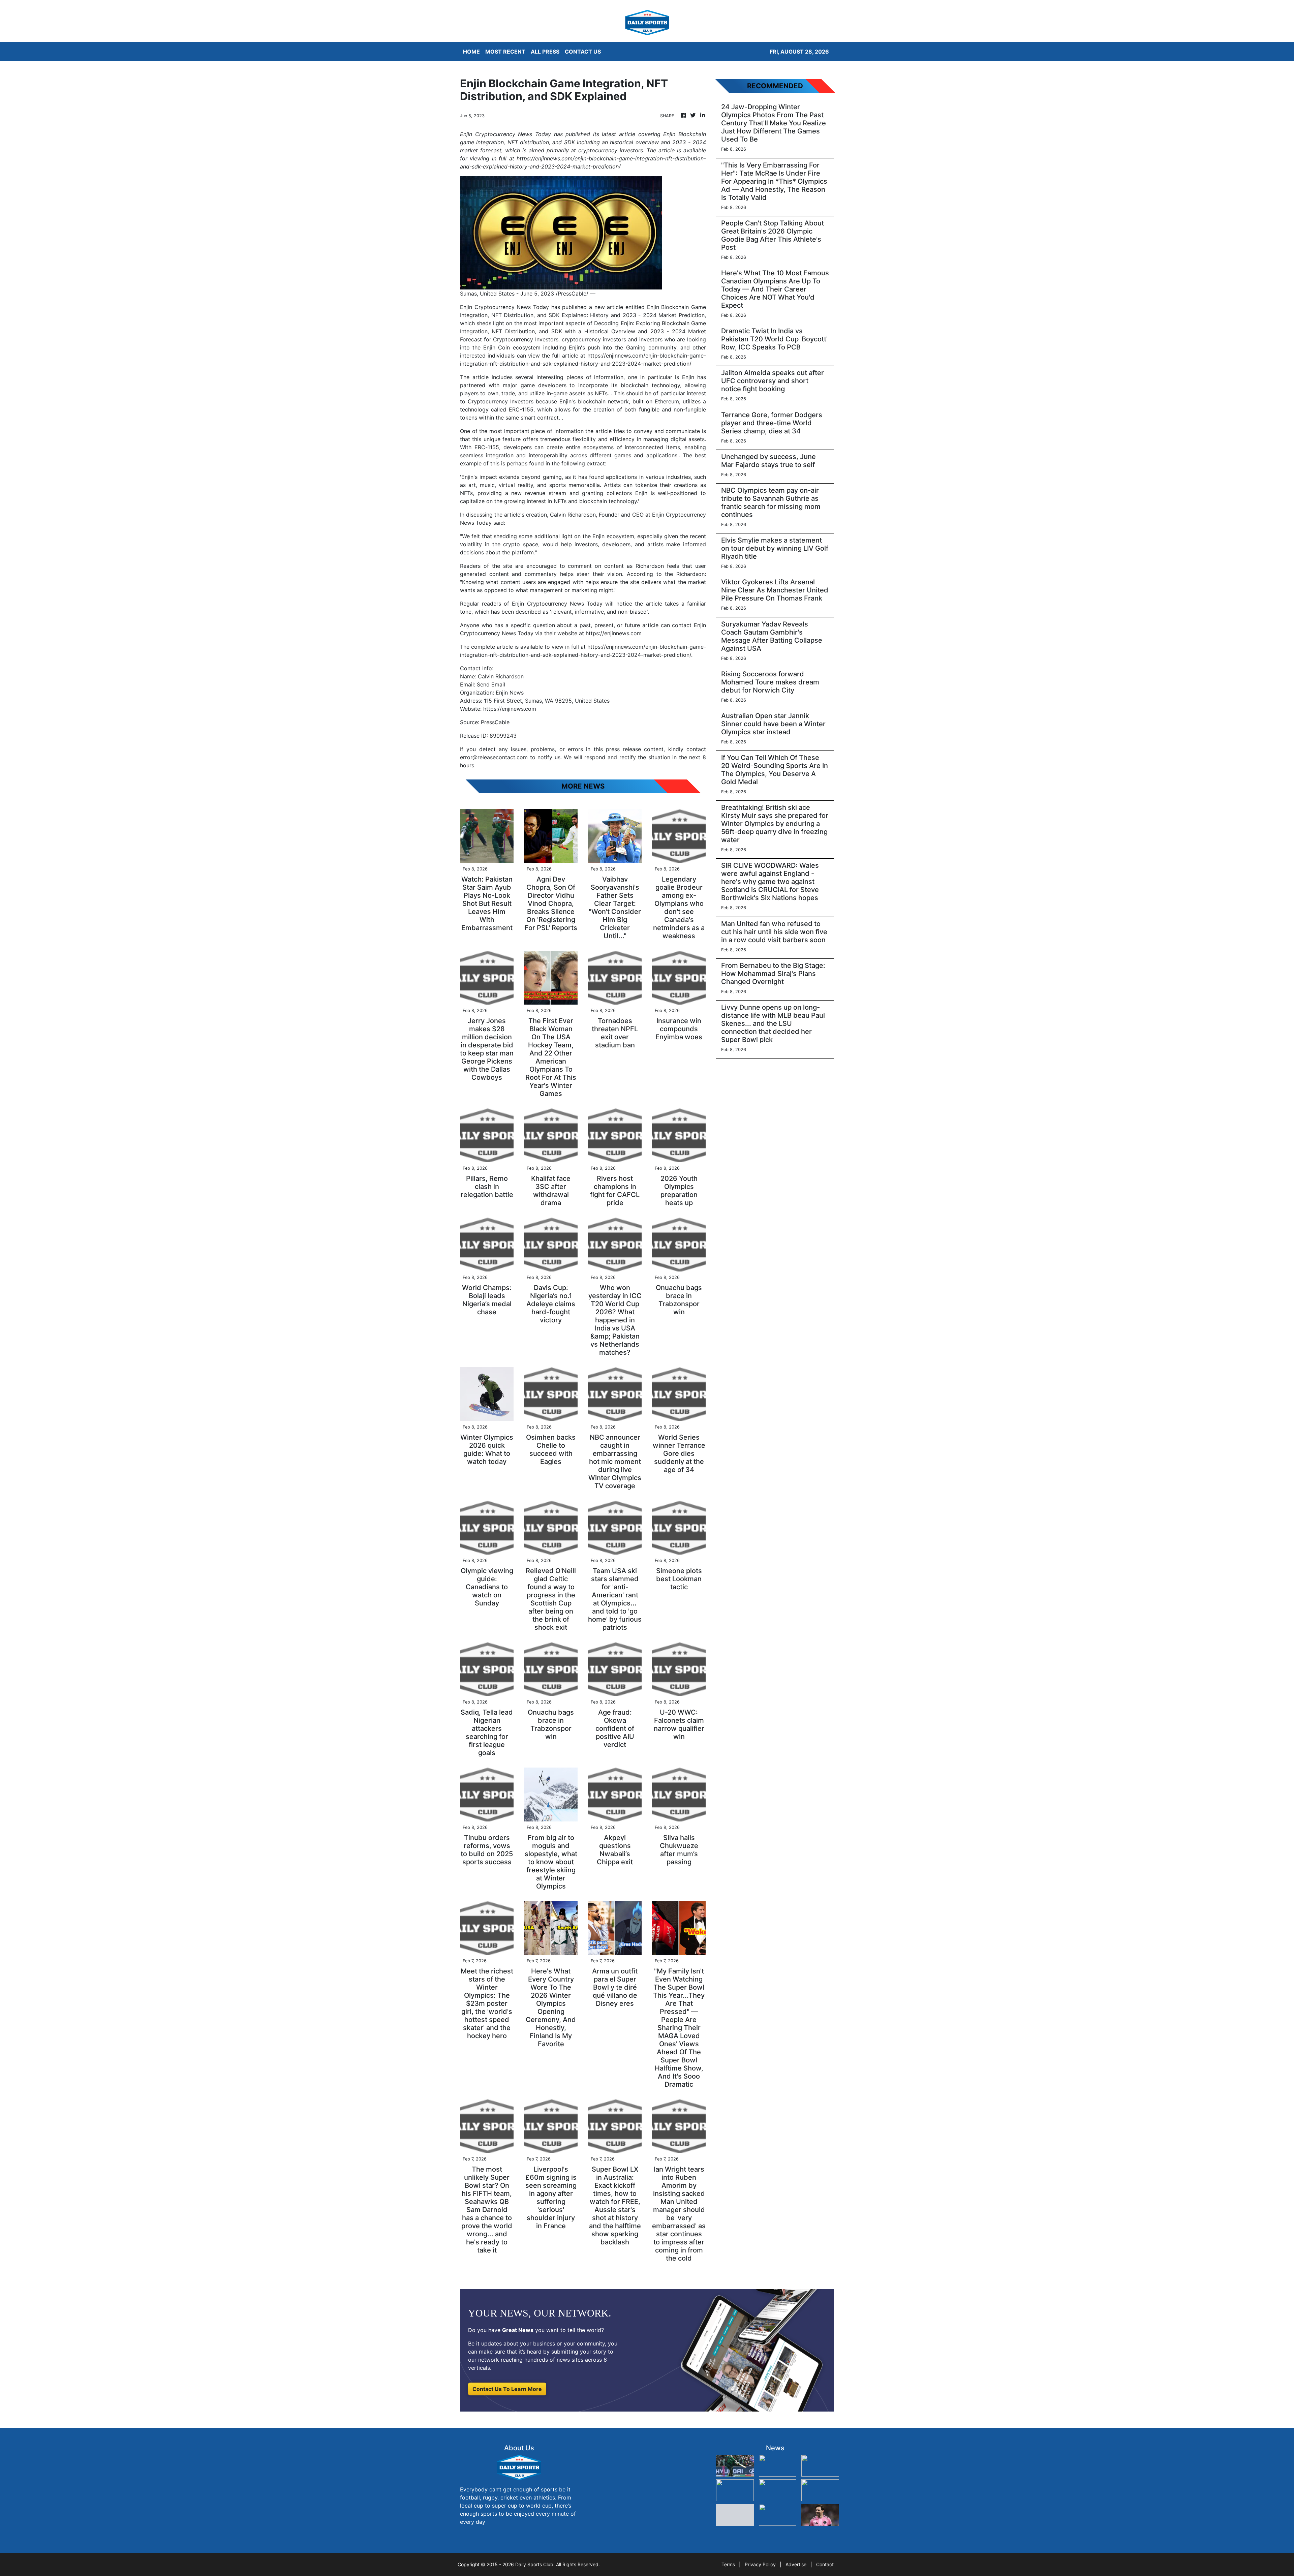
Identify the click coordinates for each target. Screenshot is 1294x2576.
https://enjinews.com (510, 709)
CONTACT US (583, 52)
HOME (471, 52)
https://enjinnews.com (614, 633)
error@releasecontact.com (494, 757)
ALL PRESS (545, 52)
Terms (728, 2564)
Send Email (491, 684)
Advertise (796, 2564)
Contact (825, 2564)
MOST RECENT (505, 52)
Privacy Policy (760, 2564)
